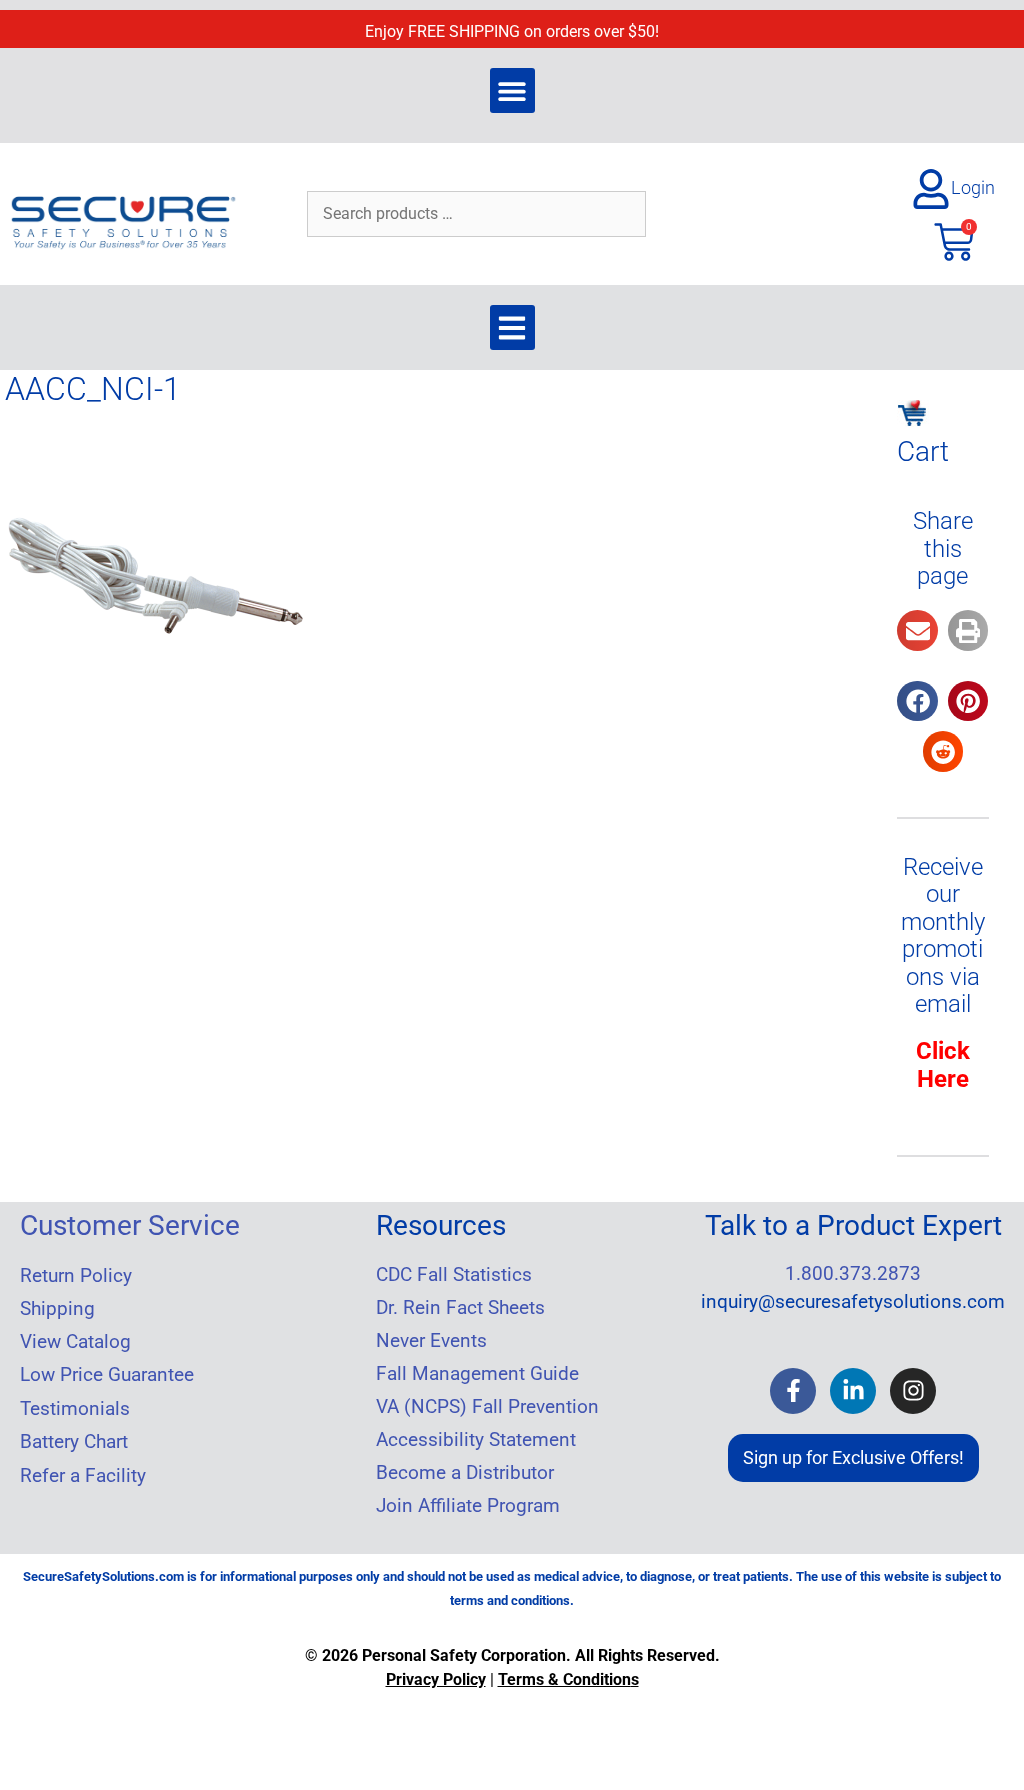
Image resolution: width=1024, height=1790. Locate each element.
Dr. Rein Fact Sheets (460, 1308)
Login (973, 187)
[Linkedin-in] (853, 1391)
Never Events (431, 1341)
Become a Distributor (465, 1473)
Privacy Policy (436, 1679)
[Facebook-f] (793, 1391)
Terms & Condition (564, 1679)
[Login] (931, 189)
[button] (512, 90)
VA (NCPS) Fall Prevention (487, 1407)
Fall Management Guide (477, 1374)
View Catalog (75, 1342)
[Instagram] (913, 1391)
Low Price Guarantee (107, 1375)
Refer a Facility (83, 1476)
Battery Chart (74, 1442)
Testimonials (75, 1409)
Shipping (57, 1309)
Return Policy (76, 1276)
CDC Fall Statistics (454, 1275)
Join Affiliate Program (468, 1506)
